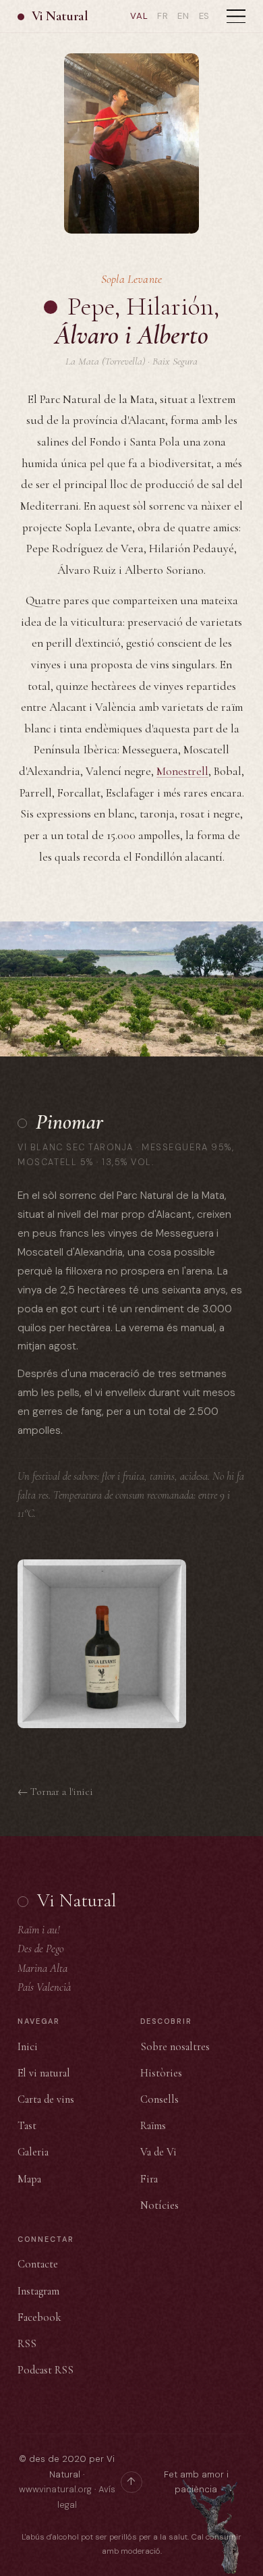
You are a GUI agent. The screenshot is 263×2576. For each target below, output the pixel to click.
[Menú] (236, 16)
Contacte (38, 2264)
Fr (163, 16)
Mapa (29, 2179)
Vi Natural (60, 16)
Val (139, 16)
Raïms (153, 2126)
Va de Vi (158, 2152)
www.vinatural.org (55, 2489)
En (183, 16)
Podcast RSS (46, 2370)
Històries (161, 2073)
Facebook (39, 2317)
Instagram (38, 2291)
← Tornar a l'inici (55, 1792)
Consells (159, 2099)
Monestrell (182, 771)
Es (205, 16)
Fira (149, 2179)
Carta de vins (46, 2099)
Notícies (159, 2205)
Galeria (33, 2152)
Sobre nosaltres (175, 2047)
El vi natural (44, 2073)
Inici (28, 2047)
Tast (27, 2126)
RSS (27, 2344)
